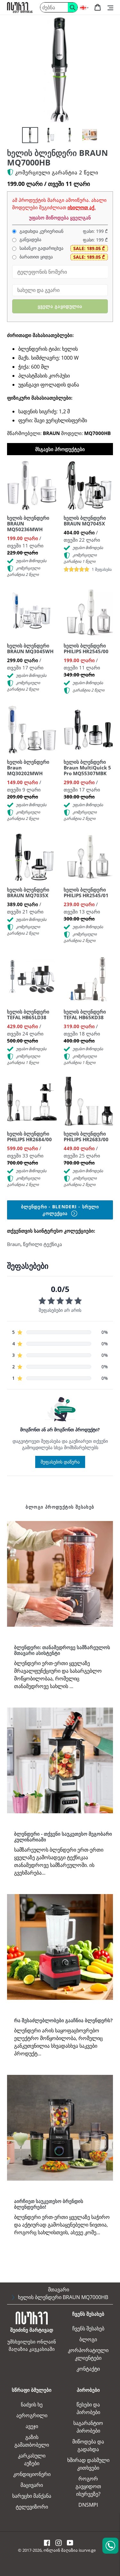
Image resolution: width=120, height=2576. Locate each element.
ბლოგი (88, 2339)
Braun (14, 1244)
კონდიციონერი (32, 2474)
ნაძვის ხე (32, 2404)
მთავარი (59, 2289)
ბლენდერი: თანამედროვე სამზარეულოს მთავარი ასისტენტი (62, 1650)
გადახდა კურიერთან (41, 231)
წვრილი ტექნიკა (43, 1244)
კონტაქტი (88, 2369)
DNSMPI (88, 2505)
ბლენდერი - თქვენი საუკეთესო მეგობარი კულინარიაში (63, 1837)
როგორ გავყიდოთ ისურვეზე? (88, 2486)
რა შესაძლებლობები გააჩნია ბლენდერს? (63, 2020)
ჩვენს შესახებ (88, 2328)
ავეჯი (32, 2426)
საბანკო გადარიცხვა (41, 248)
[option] (30, 135)
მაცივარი (32, 2485)
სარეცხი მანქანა (32, 2496)
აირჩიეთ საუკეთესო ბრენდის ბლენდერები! (49, 2204)
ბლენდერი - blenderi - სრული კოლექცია (60, 1210)
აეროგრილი (32, 2415)
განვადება (30, 240)
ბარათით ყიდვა (36, 257)
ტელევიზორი (32, 2507)
